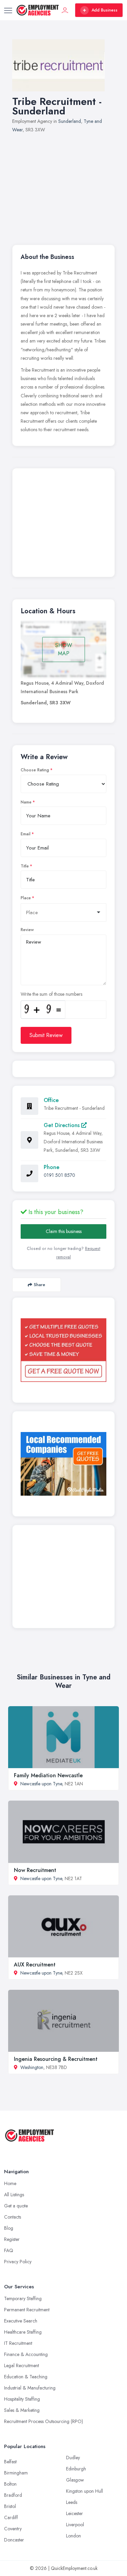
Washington (32, 2067)
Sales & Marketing (22, 2410)
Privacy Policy (18, 2262)
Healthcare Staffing (23, 2332)
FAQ (9, 2250)
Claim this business (64, 1231)
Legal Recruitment (22, 2365)
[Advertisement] (63, 185)
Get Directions (62, 1125)
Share (39, 1285)
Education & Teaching (26, 2377)
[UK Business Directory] (63, 1464)
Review (27, 930)
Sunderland (70, 121)
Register (12, 2239)
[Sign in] (65, 10)
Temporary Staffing (23, 2298)
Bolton (10, 2484)
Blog (9, 2228)
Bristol (10, 2506)
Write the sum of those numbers (51, 994)
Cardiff (11, 2517)
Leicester (75, 2513)
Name (26, 802)
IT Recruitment (18, 2343)
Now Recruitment (35, 1870)
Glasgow (75, 2480)
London (73, 2536)
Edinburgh (76, 2469)
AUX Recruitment (35, 1965)
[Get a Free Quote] (63, 1350)
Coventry (13, 2529)
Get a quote (16, 2206)
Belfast (10, 2462)
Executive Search (21, 2321)
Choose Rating (35, 770)
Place (26, 898)
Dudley (73, 2458)
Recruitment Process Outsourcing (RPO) (44, 2421)
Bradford (13, 2495)
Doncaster (14, 2540)
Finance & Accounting (26, 2354)
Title (25, 866)
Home (10, 2183)
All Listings (14, 2195)
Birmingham (16, 2473)
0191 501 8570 (59, 1175)
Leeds (72, 2502)
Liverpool (75, 2525)
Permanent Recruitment (27, 2310)
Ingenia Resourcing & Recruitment (56, 2059)
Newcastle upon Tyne (41, 1784)
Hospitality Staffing (22, 2399)
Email (26, 834)
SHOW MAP (64, 649)
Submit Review (46, 1035)
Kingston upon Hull (84, 2491)
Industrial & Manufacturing (30, 2388)
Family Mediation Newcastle (48, 1775)
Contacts (13, 2217)
